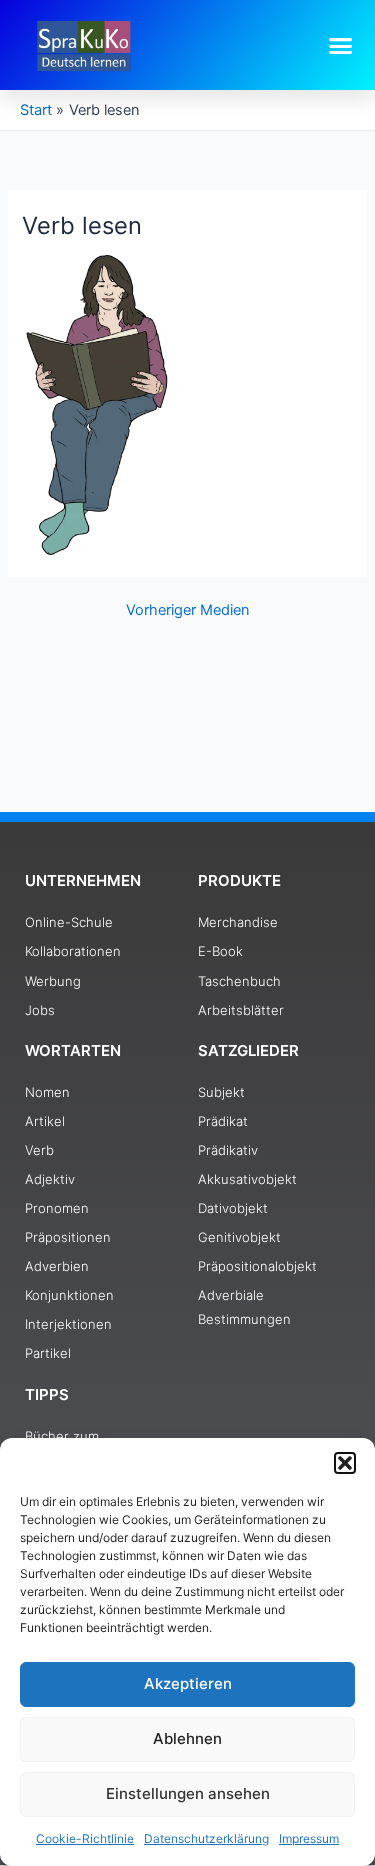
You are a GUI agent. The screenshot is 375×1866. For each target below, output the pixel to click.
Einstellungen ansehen (188, 1793)
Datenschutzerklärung (206, 1838)
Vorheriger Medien (188, 610)
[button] (345, 1463)
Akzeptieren (188, 1683)
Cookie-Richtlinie (85, 1838)
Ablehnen (187, 1738)
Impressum (309, 1838)
